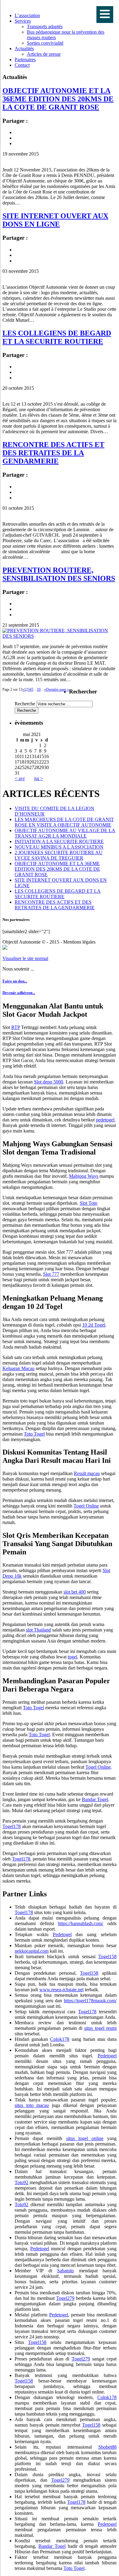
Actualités (24, 49)
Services (23, 21)
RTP (16, 1027)
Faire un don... (15, 981)
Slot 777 (51, 1274)
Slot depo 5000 (49, 1082)
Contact (22, 65)
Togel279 (65, 2298)
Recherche (25, 704)
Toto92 (22, 2182)
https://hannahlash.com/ (81, 1923)
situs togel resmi (100, 2028)
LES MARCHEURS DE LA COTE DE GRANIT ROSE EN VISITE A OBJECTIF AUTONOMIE (64, 822)
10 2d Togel (94, 1325)
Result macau (87, 1473)
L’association (27, 15)
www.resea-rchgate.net (61, 1990)
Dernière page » (58, 689)
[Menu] (105, 15)
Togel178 (12, 1826)
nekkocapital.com (32, 1951)
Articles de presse (44, 54)
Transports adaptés (45, 26)
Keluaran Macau (18, 1368)
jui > (39, 778)
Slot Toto (88, 1203)
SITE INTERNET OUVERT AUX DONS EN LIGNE (55, 220)
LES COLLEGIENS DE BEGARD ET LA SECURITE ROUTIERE (57, 337)
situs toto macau (32, 2105)
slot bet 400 (75, 1592)
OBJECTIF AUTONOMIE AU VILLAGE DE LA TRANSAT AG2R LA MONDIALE (65, 833)
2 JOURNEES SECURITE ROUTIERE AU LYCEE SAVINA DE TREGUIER (59, 855)
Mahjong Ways (84, 1176)
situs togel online (85, 2138)
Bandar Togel (95, 1799)
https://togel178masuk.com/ (90, 2001)
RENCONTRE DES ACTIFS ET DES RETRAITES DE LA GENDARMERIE (53, 453)
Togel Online (86, 1506)
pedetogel (105, 1120)
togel (72, 1657)
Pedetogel (62, 1934)
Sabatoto (65, 2271)
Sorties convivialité (45, 43)
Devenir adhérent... (19, 993)
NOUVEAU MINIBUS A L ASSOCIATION (59, 847)
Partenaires (25, 60)
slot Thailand (38, 1630)
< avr (20, 778)
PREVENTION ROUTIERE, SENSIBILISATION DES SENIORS (59, 574)
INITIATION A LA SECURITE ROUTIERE (59, 841)
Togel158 (107, 1956)
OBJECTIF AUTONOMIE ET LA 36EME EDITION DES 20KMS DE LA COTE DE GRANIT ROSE (58, 99)
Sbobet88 (107, 2447)
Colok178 (60, 2039)
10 (39, 689)
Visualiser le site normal (25, 958)
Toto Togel (34, 1434)
